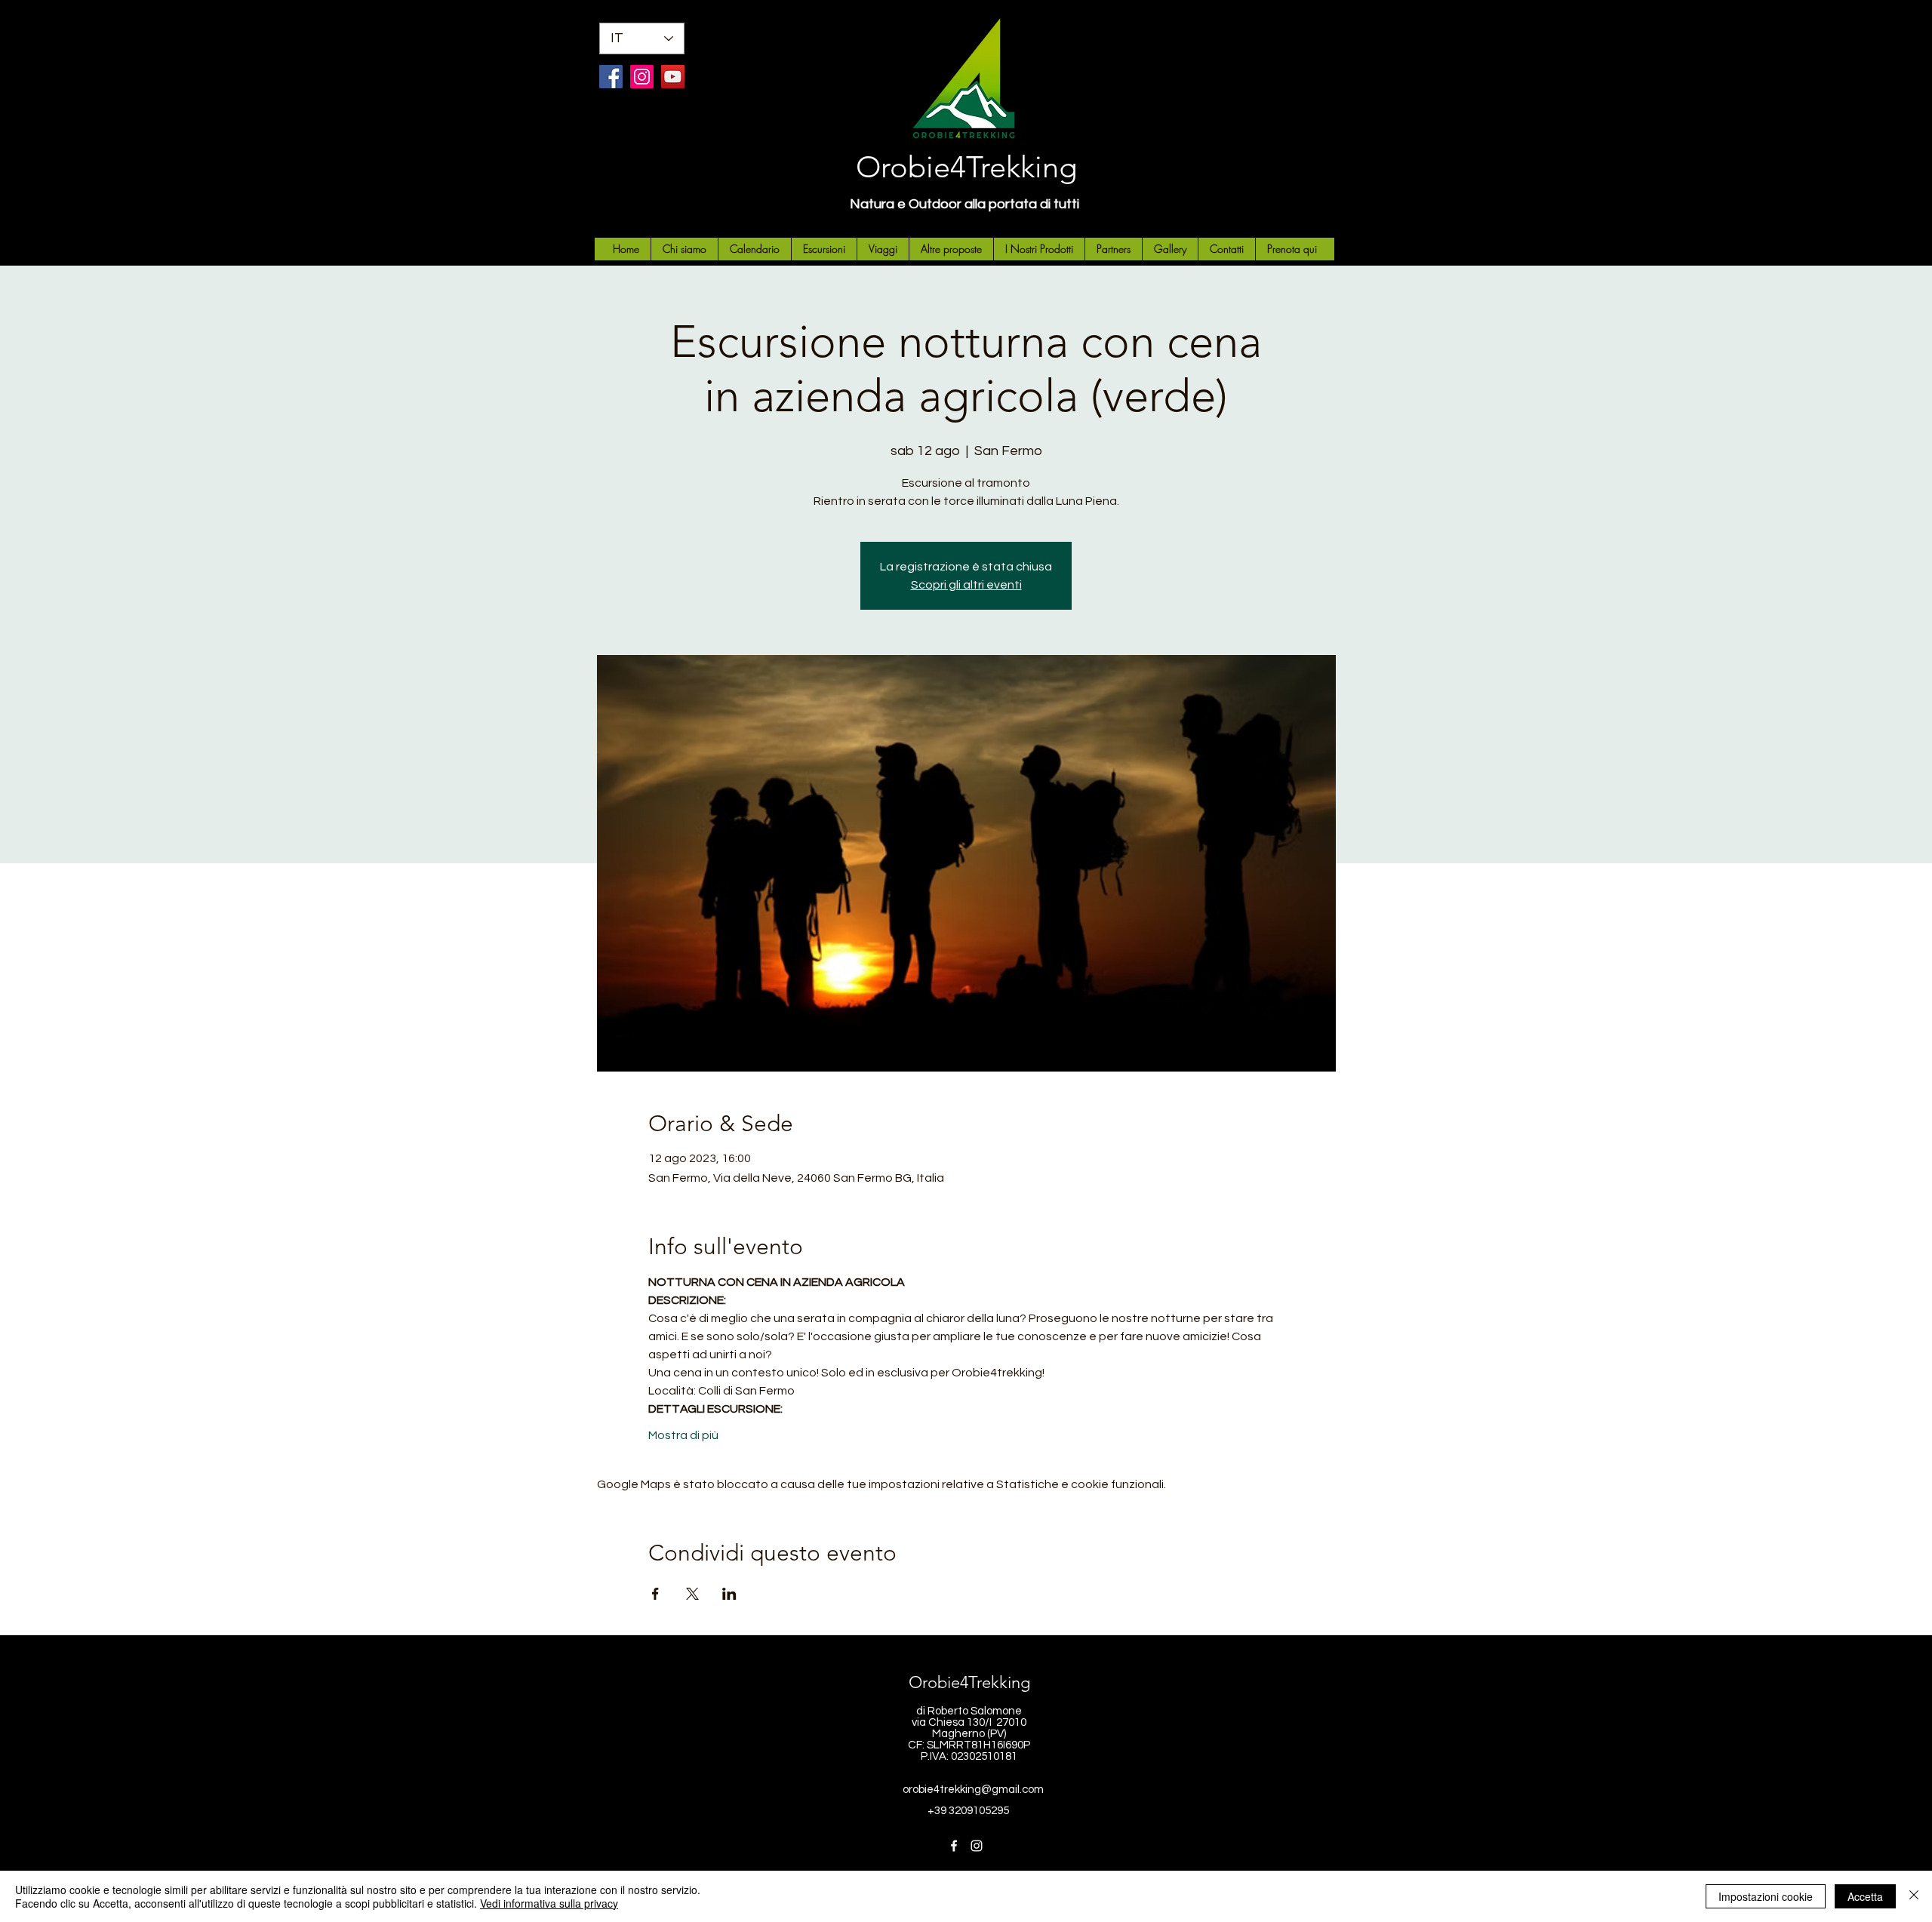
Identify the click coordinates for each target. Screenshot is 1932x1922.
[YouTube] (673, 77)
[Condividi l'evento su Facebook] (655, 1594)
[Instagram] (642, 77)
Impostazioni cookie (1766, 1896)
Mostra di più (683, 1435)
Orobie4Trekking (966, 167)
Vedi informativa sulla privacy (549, 1903)
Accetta (1865, 1896)
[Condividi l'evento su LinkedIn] (729, 1594)
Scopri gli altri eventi (966, 585)
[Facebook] (611, 77)
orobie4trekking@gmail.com (973, 1790)
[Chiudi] (1914, 1896)
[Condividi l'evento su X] (692, 1594)
